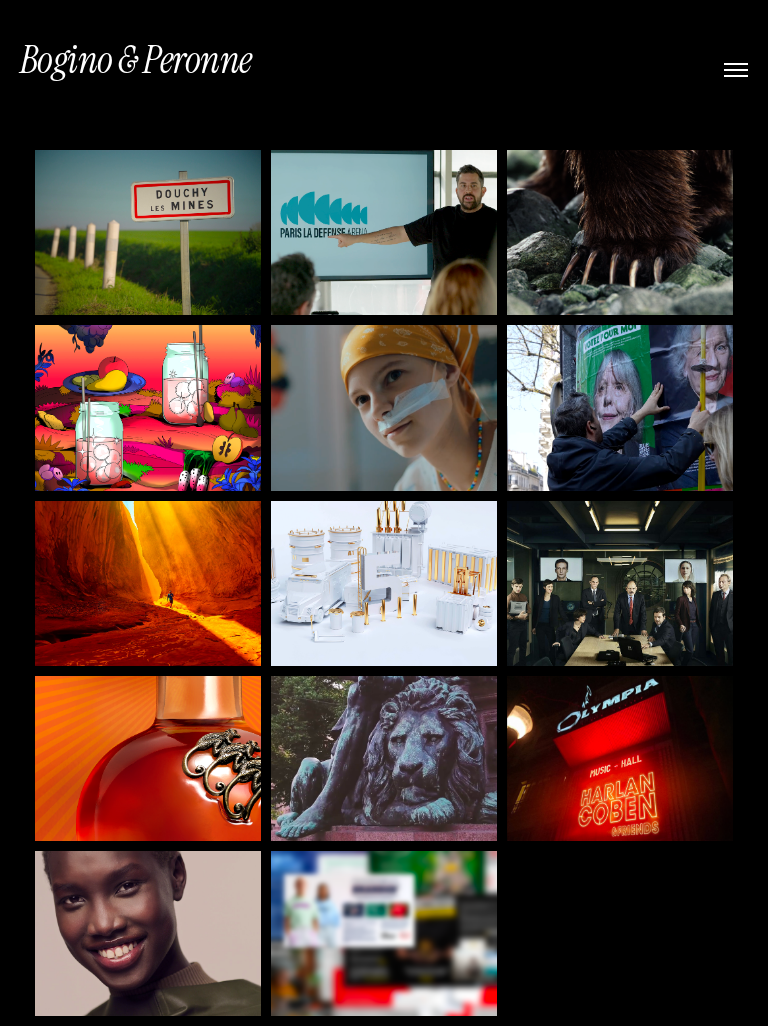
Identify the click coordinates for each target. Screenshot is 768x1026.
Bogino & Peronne (136, 60)
